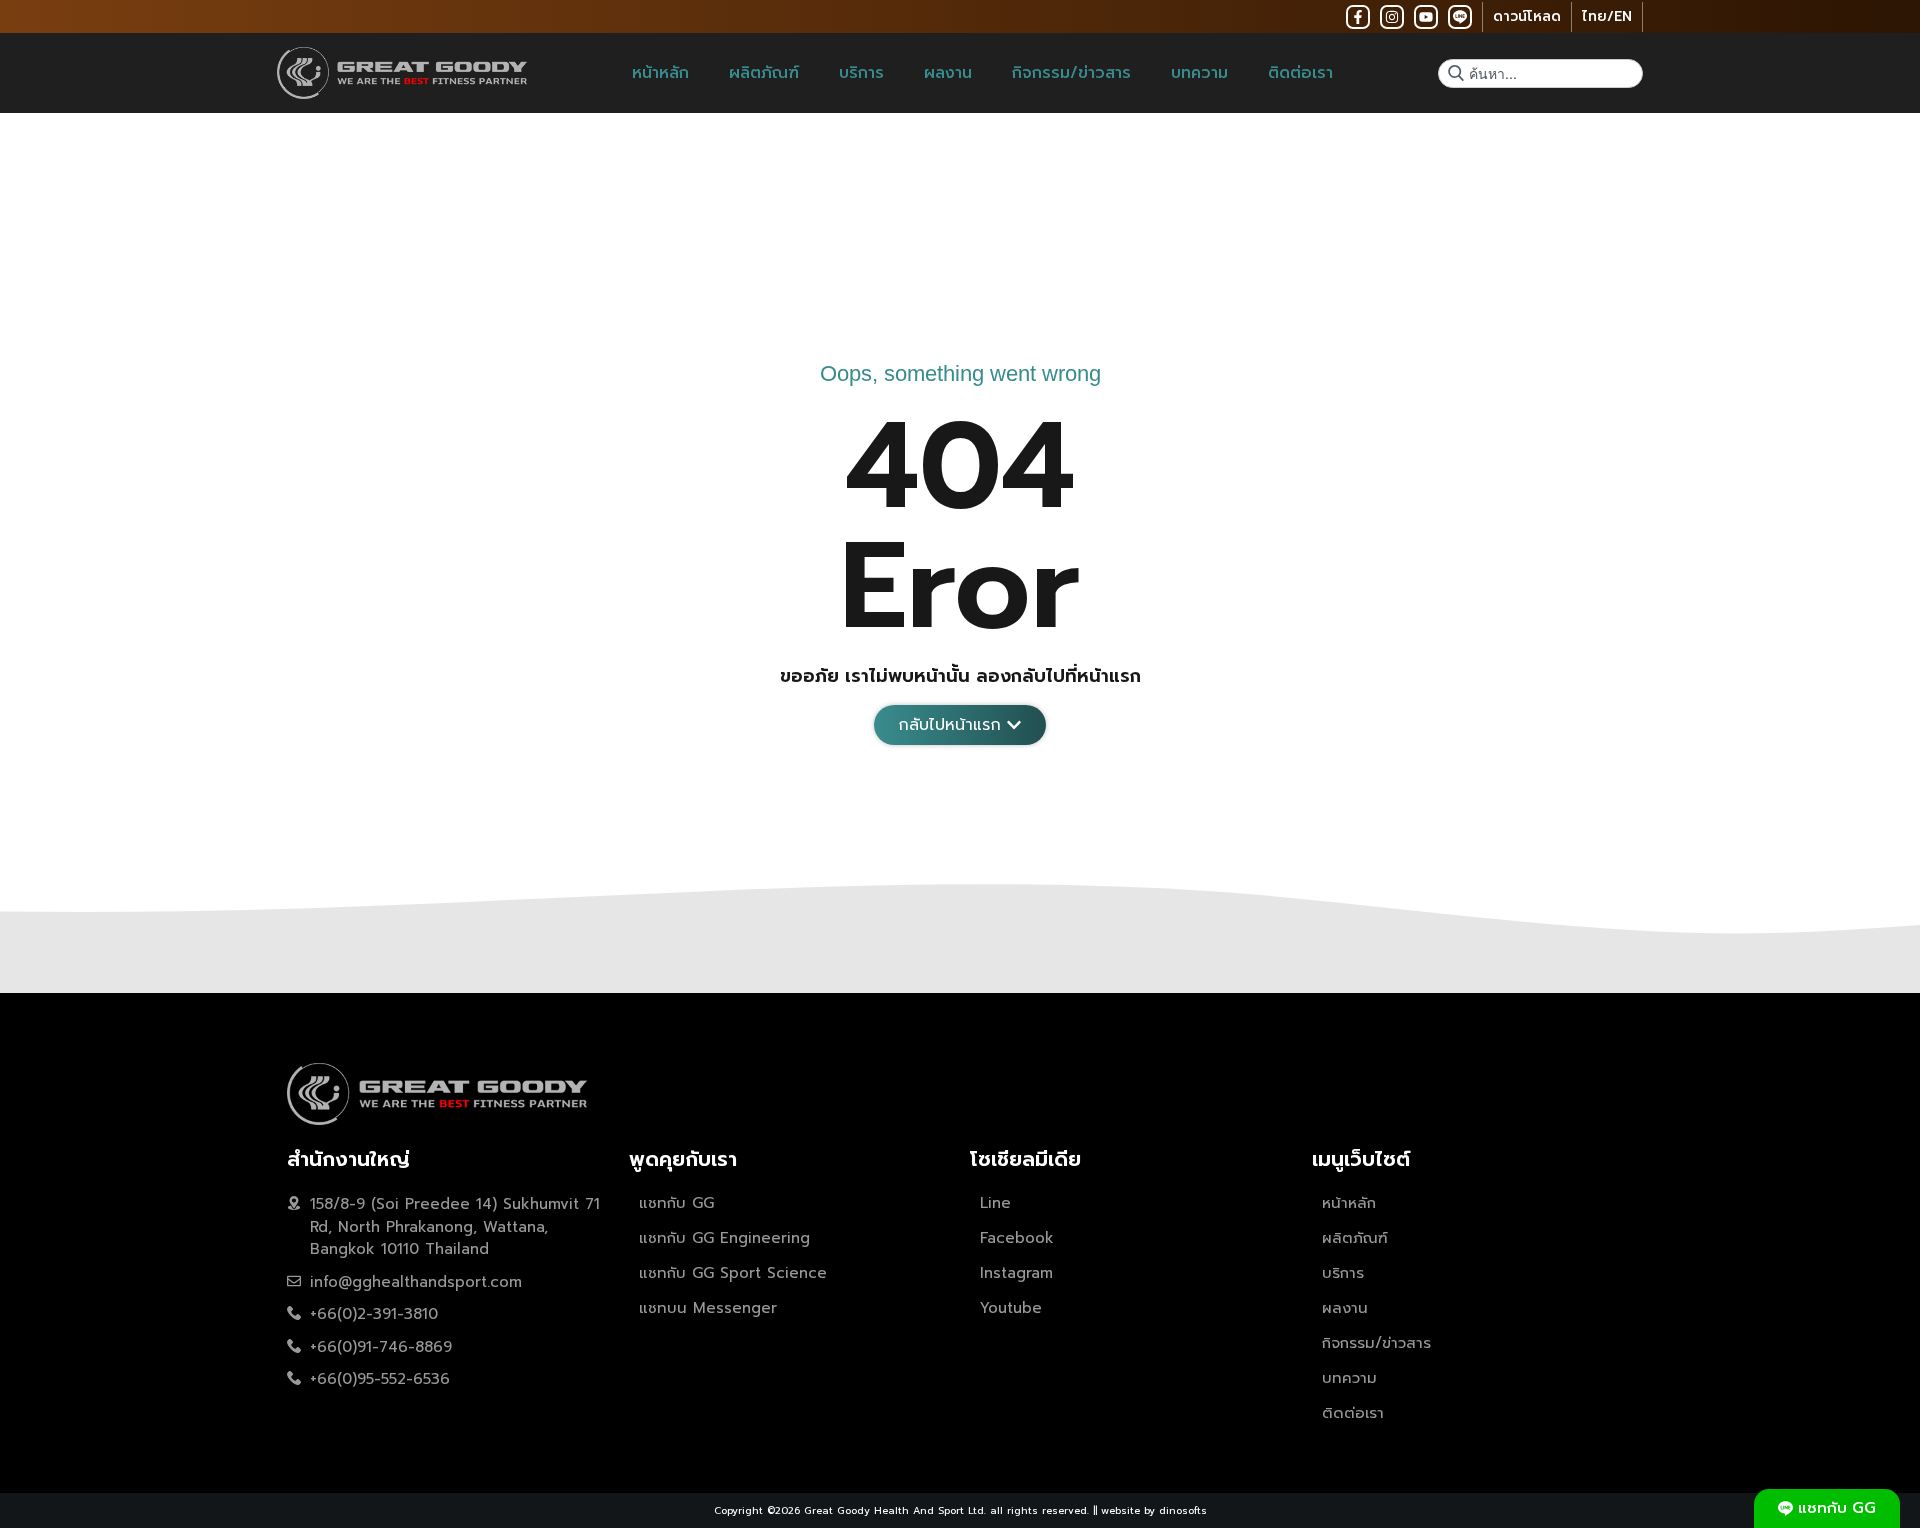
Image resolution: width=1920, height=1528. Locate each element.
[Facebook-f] (1358, 17)
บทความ (1199, 73)
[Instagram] (1392, 17)
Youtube (1011, 1308)
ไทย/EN (1607, 16)
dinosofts (1183, 1510)
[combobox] (1540, 73)
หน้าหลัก (660, 73)
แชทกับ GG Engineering (724, 1238)
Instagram (1016, 1273)
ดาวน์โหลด (1527, 16)
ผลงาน (948, 73)
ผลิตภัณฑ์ (764, 73)
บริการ (861, 73)
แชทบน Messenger (708, 1308)
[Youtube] (1426, 17)
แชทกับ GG (676, 1203)
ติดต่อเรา (1300, 73)
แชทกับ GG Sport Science (733, 1273)
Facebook (1017, 1238)
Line (995, 1203)
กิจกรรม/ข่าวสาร (1071, 73)
